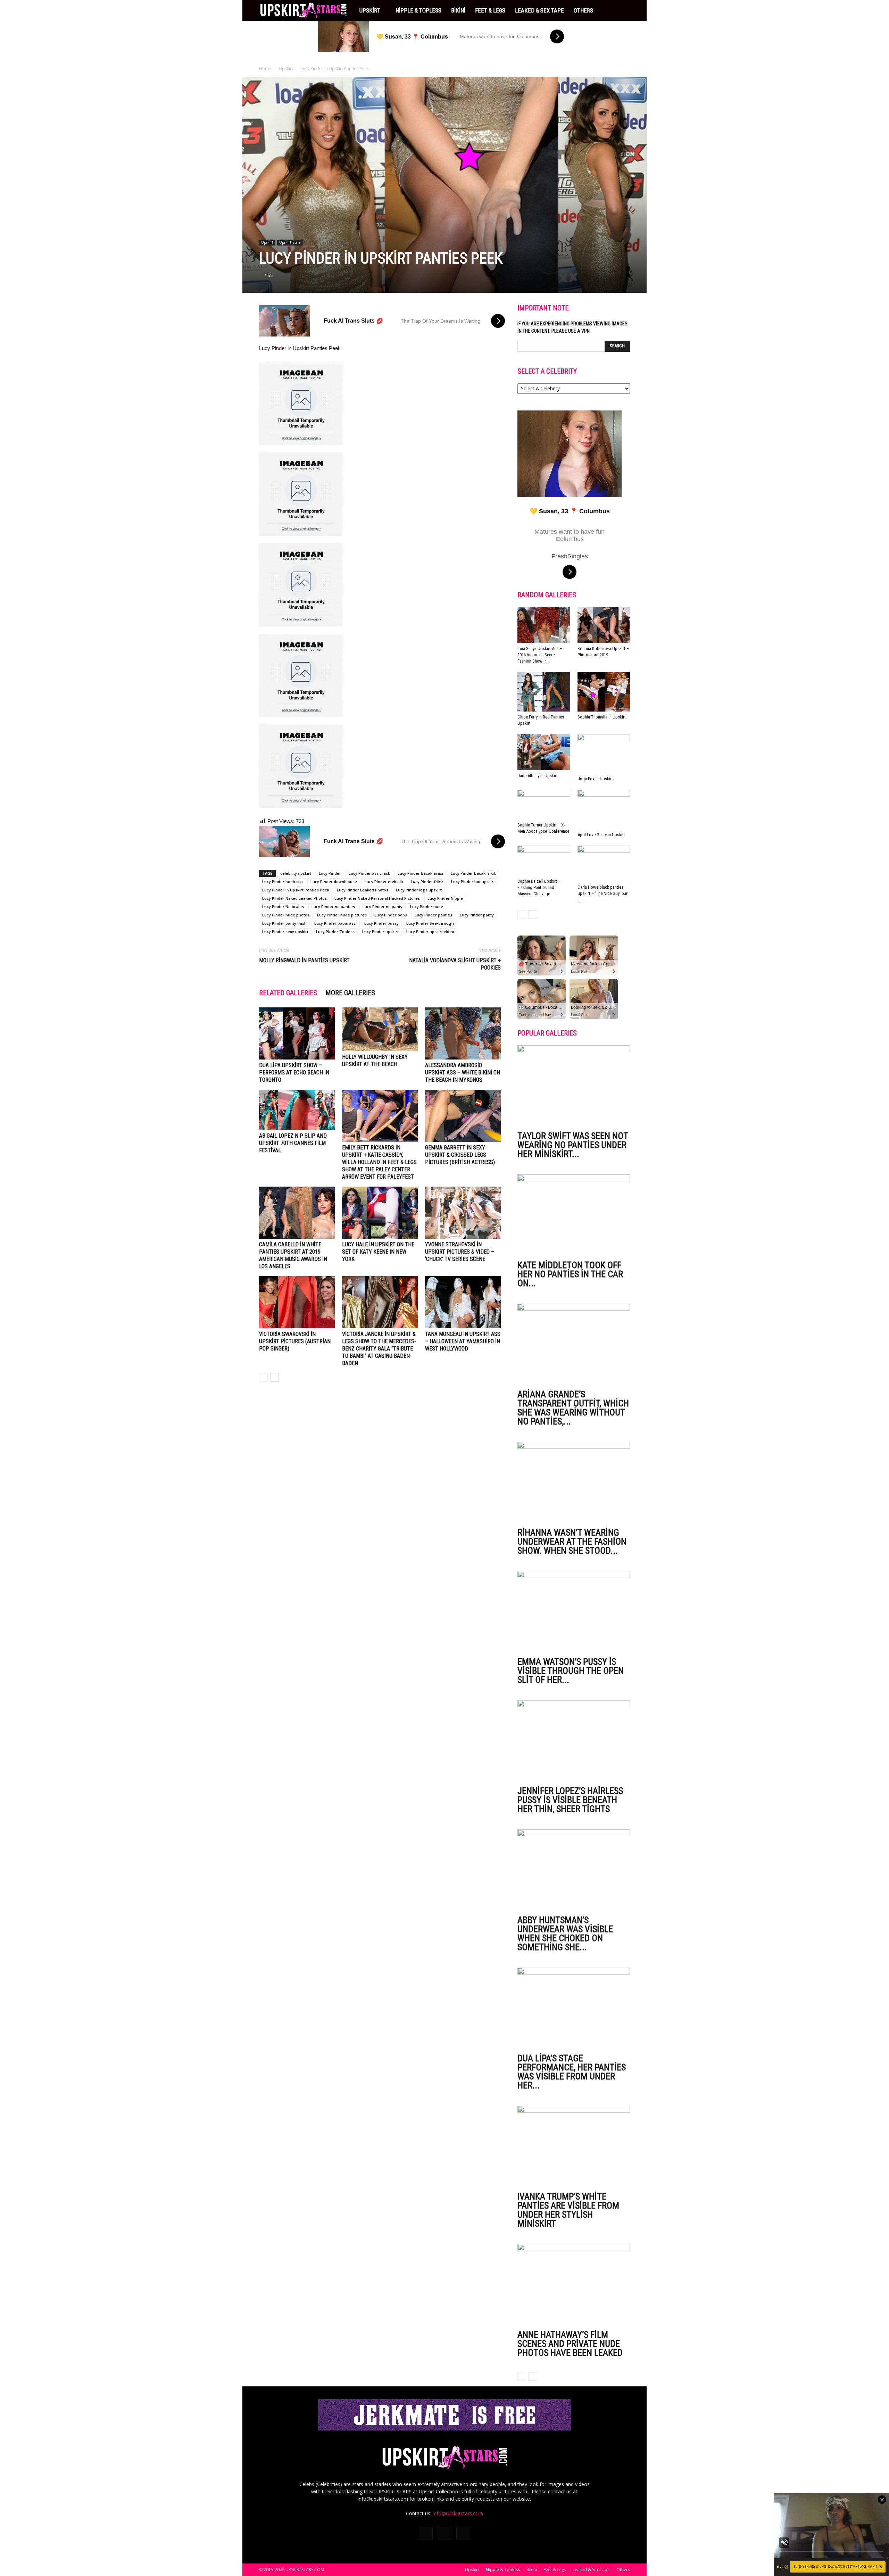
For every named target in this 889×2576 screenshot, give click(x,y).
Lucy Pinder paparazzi (335, 923)
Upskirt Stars (290, 242)
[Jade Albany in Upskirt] (544, 752)
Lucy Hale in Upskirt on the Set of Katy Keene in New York (378, 1252)
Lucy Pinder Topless (335, 932)
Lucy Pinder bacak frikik (473, 873)
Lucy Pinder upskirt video (430, 932)
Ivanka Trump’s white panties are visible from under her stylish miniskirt (568, 2210)
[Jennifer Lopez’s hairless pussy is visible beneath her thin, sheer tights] (574, 1741)
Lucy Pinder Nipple (445, 898)
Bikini (458, 10)
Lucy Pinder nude (427, 907)
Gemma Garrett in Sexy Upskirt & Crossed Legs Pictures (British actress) (460, 1155)
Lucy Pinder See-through (430, 923)
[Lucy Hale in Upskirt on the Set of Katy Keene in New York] (380, 1213)
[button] (622, 10)
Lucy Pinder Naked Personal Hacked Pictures (377, 898)
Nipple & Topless (418, 10)
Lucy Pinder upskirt (380, 932)
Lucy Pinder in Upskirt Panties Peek (296, 890)
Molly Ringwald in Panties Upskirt (304, 960)
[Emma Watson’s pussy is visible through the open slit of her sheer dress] (574, 1612)
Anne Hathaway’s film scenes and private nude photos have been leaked (570, 2344)
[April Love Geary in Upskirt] (604, 809)
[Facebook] (426, 2533)
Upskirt (370, 10)
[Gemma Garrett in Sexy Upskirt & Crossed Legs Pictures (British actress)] (463, 1116)
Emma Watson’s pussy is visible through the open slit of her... (571, 1671)
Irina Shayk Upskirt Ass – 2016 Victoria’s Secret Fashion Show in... (540, 655)
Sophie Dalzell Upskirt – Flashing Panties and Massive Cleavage (539, 887)
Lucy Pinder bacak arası (420, 873)
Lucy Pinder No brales (283, 907)
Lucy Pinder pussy (381, 923)
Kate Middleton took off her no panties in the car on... (570, 1274)
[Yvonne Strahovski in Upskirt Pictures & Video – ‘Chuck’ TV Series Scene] (463, 1213)
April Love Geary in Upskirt (601, 835)
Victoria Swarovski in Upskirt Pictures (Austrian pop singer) (295, 1341)
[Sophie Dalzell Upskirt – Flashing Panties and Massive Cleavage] (544, 861)
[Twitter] (444, 2533)
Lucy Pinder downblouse (334, 882)
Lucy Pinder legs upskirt (419, 890)
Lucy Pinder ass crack (369, 873)
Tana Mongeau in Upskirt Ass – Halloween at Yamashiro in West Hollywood (463, 1341)
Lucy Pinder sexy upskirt (285, 932)
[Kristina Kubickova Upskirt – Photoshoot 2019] (604, 625)
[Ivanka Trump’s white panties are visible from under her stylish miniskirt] (574, 2147)
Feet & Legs (490, 10)
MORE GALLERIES (350, 993)
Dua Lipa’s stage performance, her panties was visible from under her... (572, 2072)
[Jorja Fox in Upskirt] (604, 754)
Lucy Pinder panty (477, 915)
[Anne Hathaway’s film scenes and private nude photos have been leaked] (574, 2285)
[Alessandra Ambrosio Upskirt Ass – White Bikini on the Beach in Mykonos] (463, 1033)
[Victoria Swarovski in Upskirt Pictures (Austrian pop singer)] (297, 1302)
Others (583, 10)
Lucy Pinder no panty (383, 907)
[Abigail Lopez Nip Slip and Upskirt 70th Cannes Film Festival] (297, 1110)
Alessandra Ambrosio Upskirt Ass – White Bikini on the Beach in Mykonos (463, 1073)
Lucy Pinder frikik (427, 882)
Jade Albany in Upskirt (538, 776)
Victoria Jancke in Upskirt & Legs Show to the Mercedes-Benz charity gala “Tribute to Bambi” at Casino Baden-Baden (379, 1349)
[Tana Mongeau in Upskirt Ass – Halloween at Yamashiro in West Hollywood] (463, 1302)
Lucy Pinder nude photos (286, 915)
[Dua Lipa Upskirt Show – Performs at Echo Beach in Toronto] (297, 1033)
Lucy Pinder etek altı (384, 882)
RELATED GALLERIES (288, 993)
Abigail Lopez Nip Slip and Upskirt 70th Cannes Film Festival (293, 1143)
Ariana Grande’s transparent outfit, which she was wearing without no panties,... (573, 1408)
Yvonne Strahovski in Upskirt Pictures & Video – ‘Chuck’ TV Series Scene (460, 1252)
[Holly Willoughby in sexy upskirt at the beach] (380, 1029)
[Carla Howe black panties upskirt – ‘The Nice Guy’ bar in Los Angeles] (604, 864)
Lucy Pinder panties (433, 915)
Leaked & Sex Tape (539, 10)
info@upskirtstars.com (458, 2513)
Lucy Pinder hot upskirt (473, 882)
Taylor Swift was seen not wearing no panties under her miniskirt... (573, 1145)
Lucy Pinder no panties (333, 907)
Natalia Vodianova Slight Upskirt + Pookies (455, 964)
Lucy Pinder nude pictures (342, 915)
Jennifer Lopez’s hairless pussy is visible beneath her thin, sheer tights (570, 1800)
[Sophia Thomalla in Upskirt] (604, 692)
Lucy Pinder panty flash (284, 923)
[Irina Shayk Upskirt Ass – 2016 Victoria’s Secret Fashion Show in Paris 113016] (544, 625)
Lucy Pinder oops (391, 915)
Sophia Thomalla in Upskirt (602, 717)
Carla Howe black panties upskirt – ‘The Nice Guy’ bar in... (603, 893)
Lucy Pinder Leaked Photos (363, 890)
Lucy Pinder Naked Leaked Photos (294, 898)
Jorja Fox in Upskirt (595, 779)
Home (265, 69)
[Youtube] (463, 2533)
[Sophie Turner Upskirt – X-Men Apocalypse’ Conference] (544, 804)
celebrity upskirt (296, 873)
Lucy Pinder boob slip (283, 882)
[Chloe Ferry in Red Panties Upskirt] (544, 692)
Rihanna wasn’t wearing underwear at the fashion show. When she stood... (572, 1542)
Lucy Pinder (330, 873)
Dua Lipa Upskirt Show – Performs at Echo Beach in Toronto (294, 1073)
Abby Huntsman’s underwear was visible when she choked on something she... (565, 1934)
